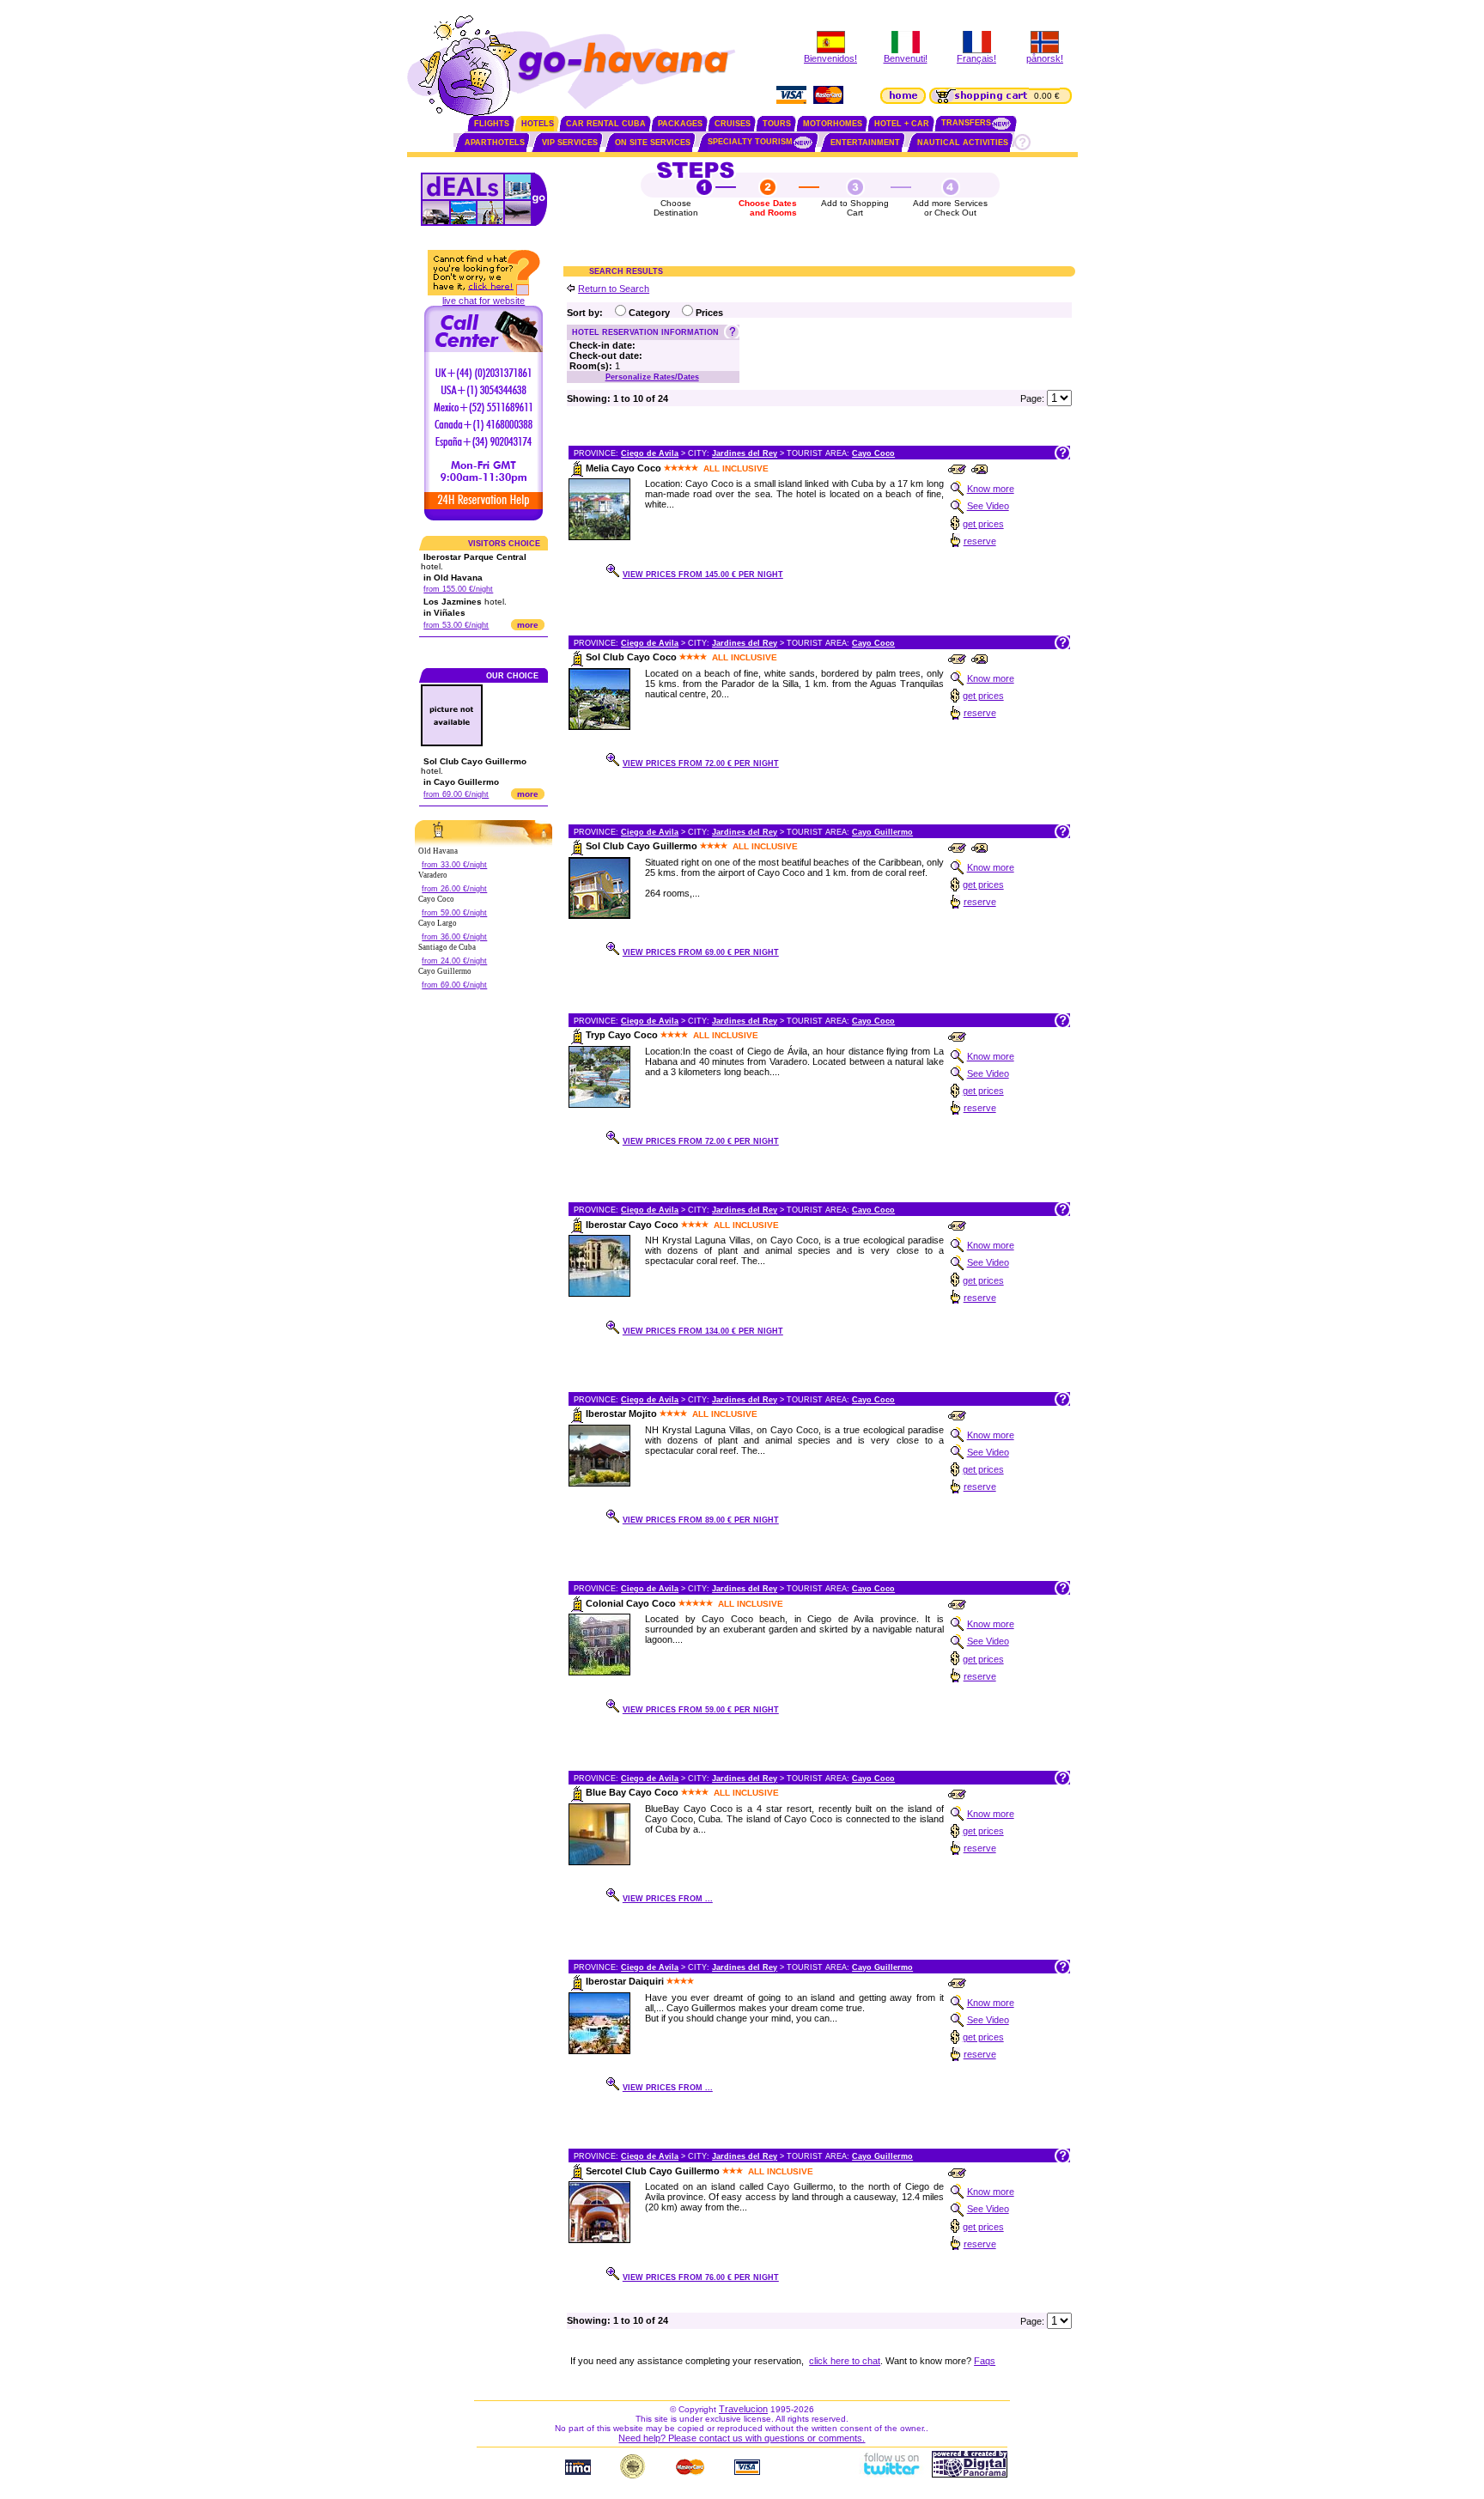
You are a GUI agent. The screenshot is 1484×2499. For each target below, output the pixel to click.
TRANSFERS (966, 123)
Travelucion (743, 2409)
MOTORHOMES (833, 124)
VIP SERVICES (570, 143)
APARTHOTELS (495, 143)
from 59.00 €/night (454, 913)
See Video (988, 506)
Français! (976, 58)
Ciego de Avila (650, 453)
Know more (991, 489)
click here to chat (845, 2361)
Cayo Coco (873, 453)
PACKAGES (680, 124)
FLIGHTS (492, 124)
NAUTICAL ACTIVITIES (963, 143)
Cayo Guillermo (882, 832)
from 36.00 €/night (454, 937)
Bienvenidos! (830, 58)
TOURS (777, 124)
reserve (980, 541)
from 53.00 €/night (456, 625)
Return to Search (614, 289)
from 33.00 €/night (454, 865)
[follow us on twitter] (891, 2474)
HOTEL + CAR (902, 124)
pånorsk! (1045, 58)
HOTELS (538, 124)
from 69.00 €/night (456, 794)
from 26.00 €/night (454, 889)
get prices (983, 524)
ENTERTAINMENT (865, 143)
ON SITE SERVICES (653, 143)
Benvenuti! (906, 58)
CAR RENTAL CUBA (606, 124)
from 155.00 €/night (458, 589)
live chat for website (484, 301)
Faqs (985, 2361)
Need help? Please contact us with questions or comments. (742, 2438)
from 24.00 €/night (454, 961)
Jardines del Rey (745, 453)
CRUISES (733, 124)
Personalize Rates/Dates (652, 377)
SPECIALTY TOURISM (750, 142)
